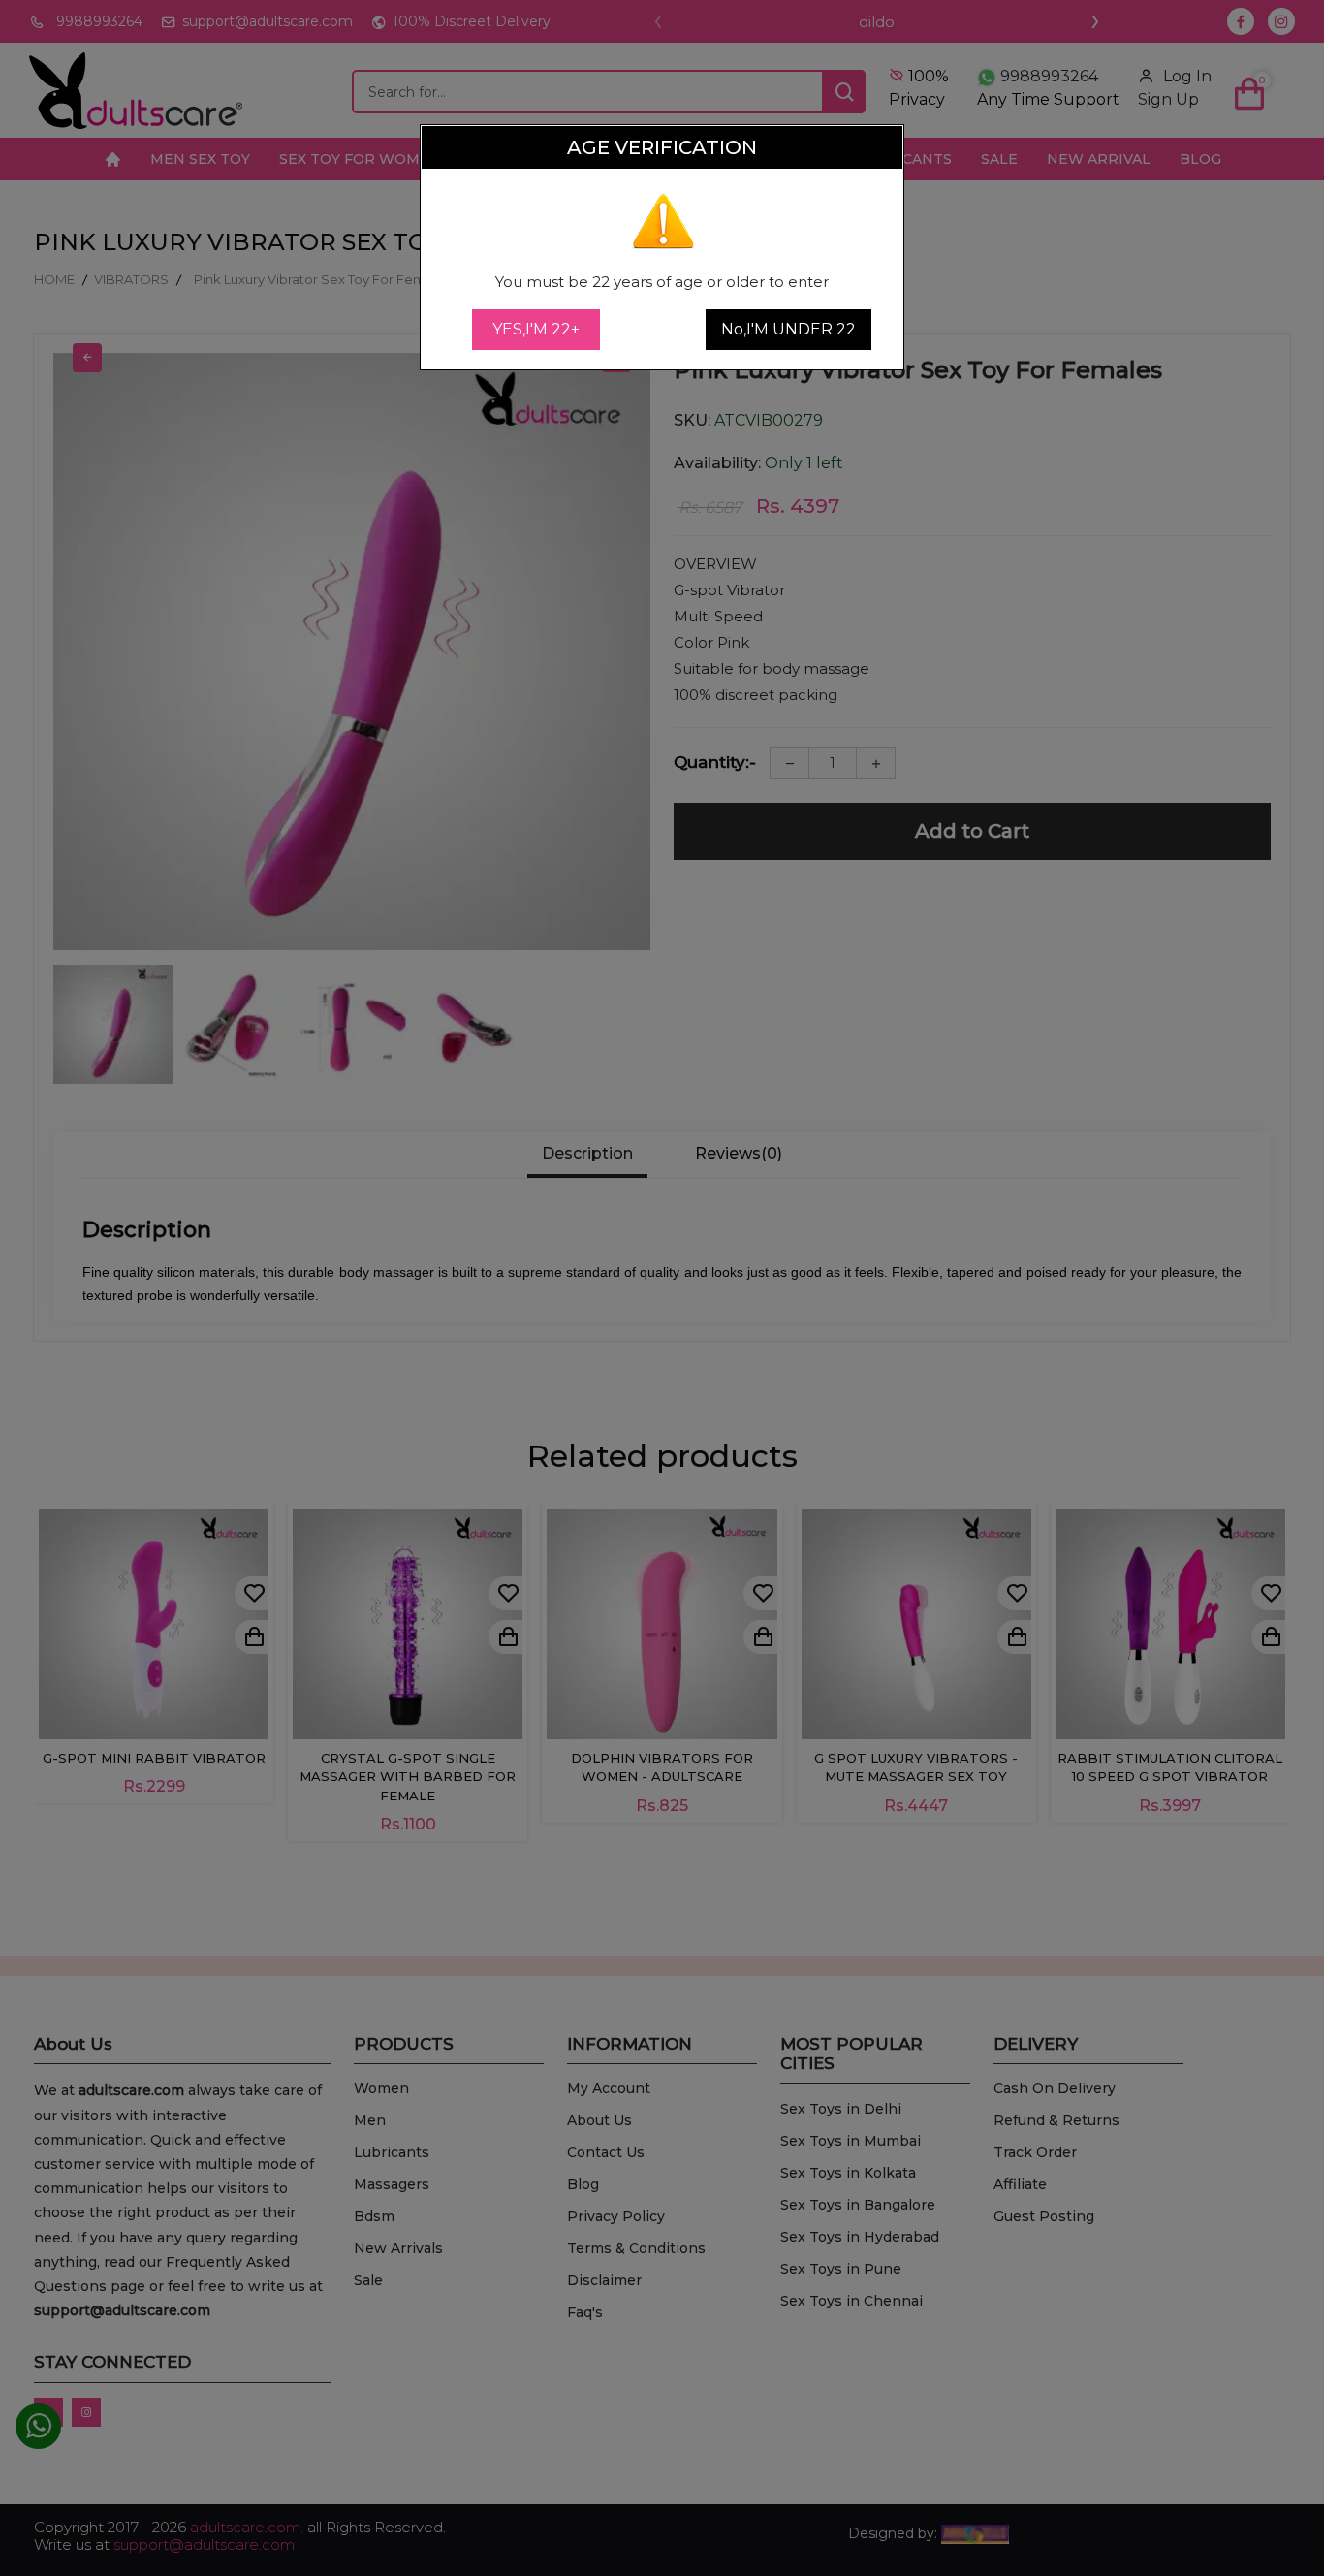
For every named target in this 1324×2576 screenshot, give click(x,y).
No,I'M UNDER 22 (788, 329)
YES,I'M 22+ (536, 329)
